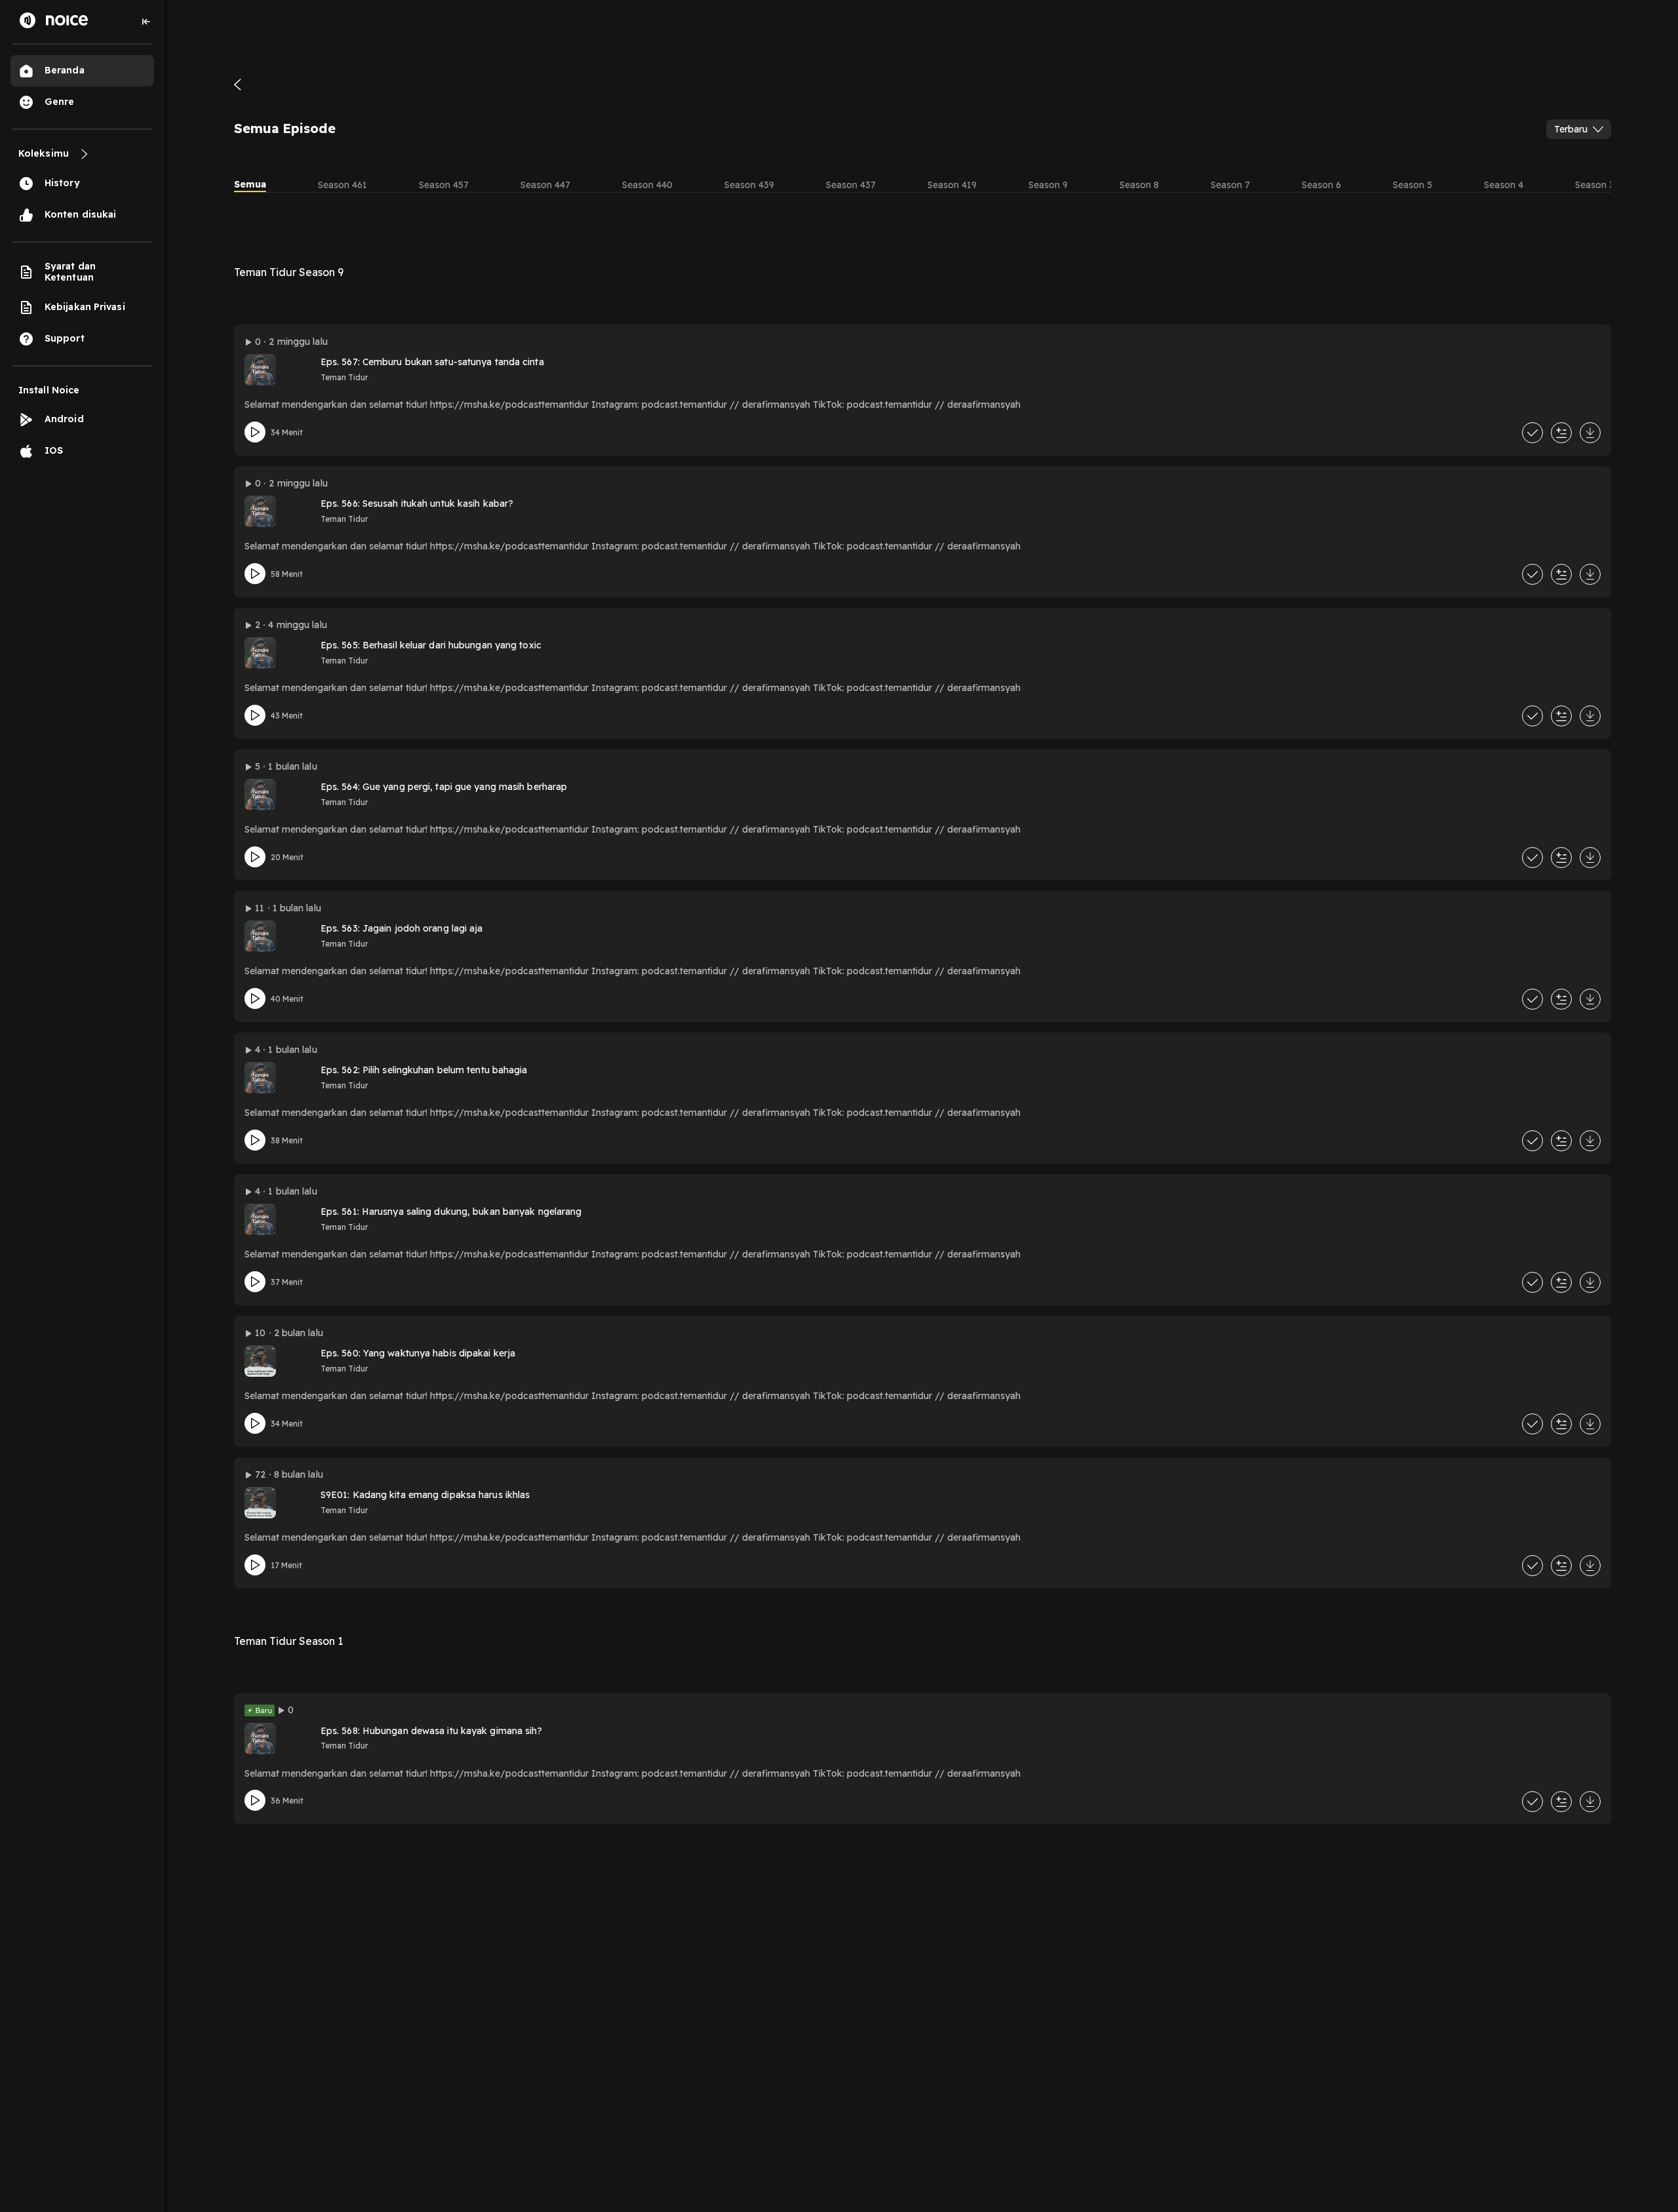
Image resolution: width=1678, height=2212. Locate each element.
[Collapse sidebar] (146, 22)
